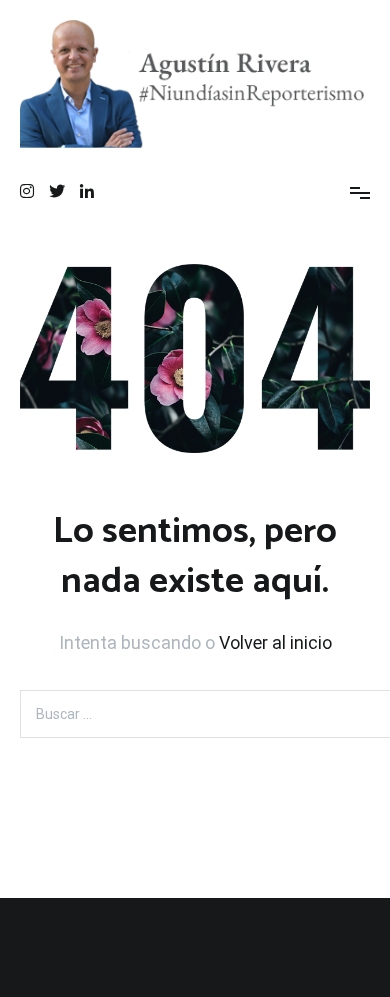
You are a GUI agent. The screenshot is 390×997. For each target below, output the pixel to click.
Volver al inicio (275, 642)
